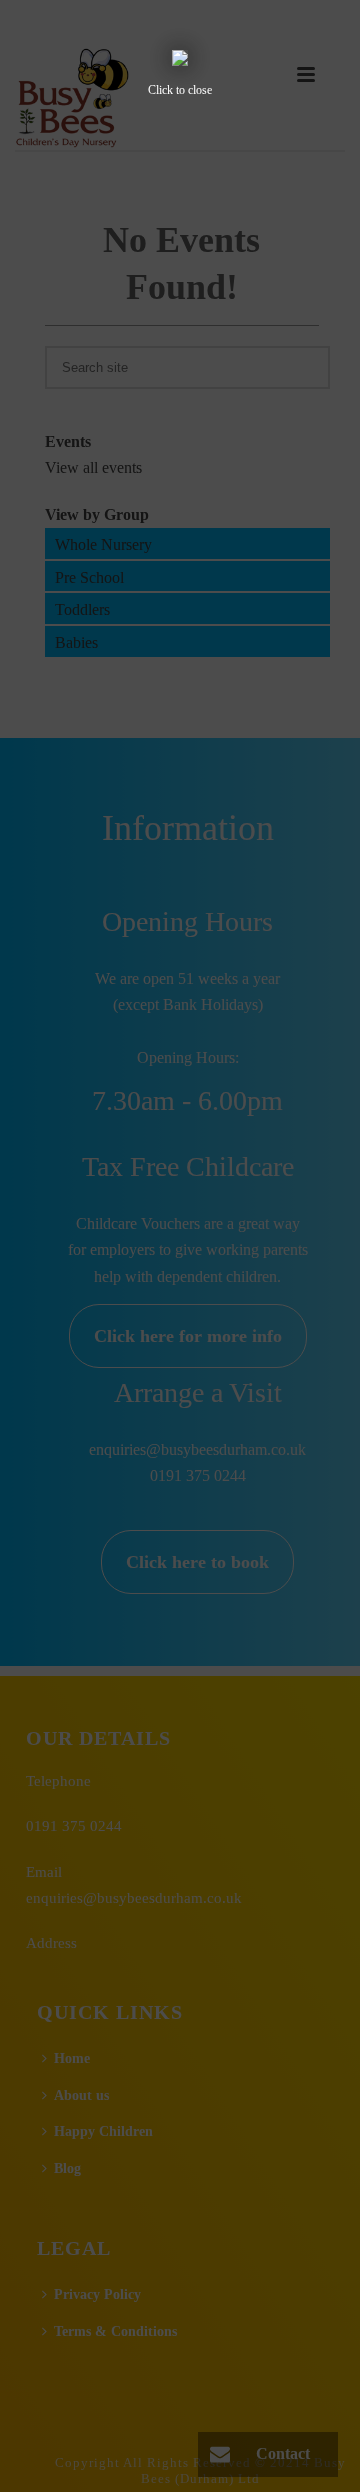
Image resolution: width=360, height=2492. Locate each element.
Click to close (180, 90)
